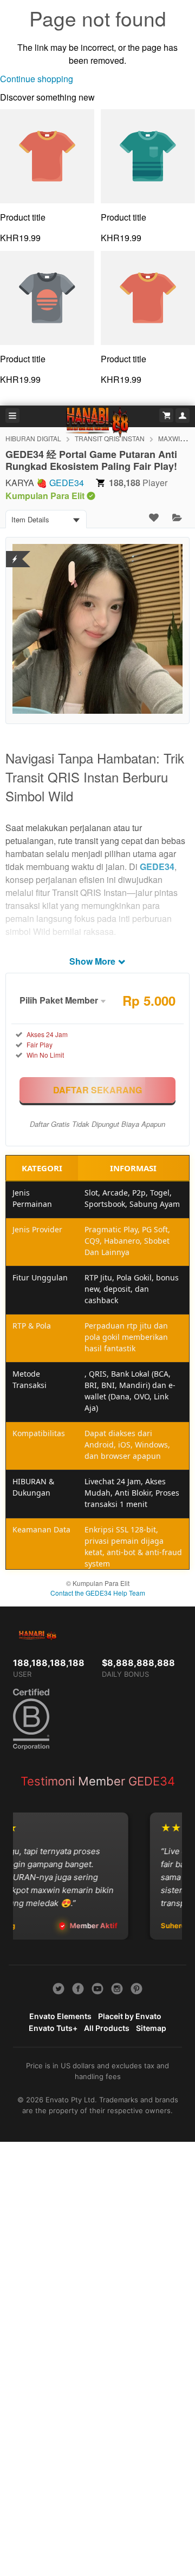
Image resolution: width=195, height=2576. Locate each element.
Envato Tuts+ (53, 2028)
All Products (107, 2028)
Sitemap (151, 2028)
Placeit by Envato (130, 2016)
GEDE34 (67, 483)
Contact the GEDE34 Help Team (98, 1593)
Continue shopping (37, 79)
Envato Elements (60, 2016)
